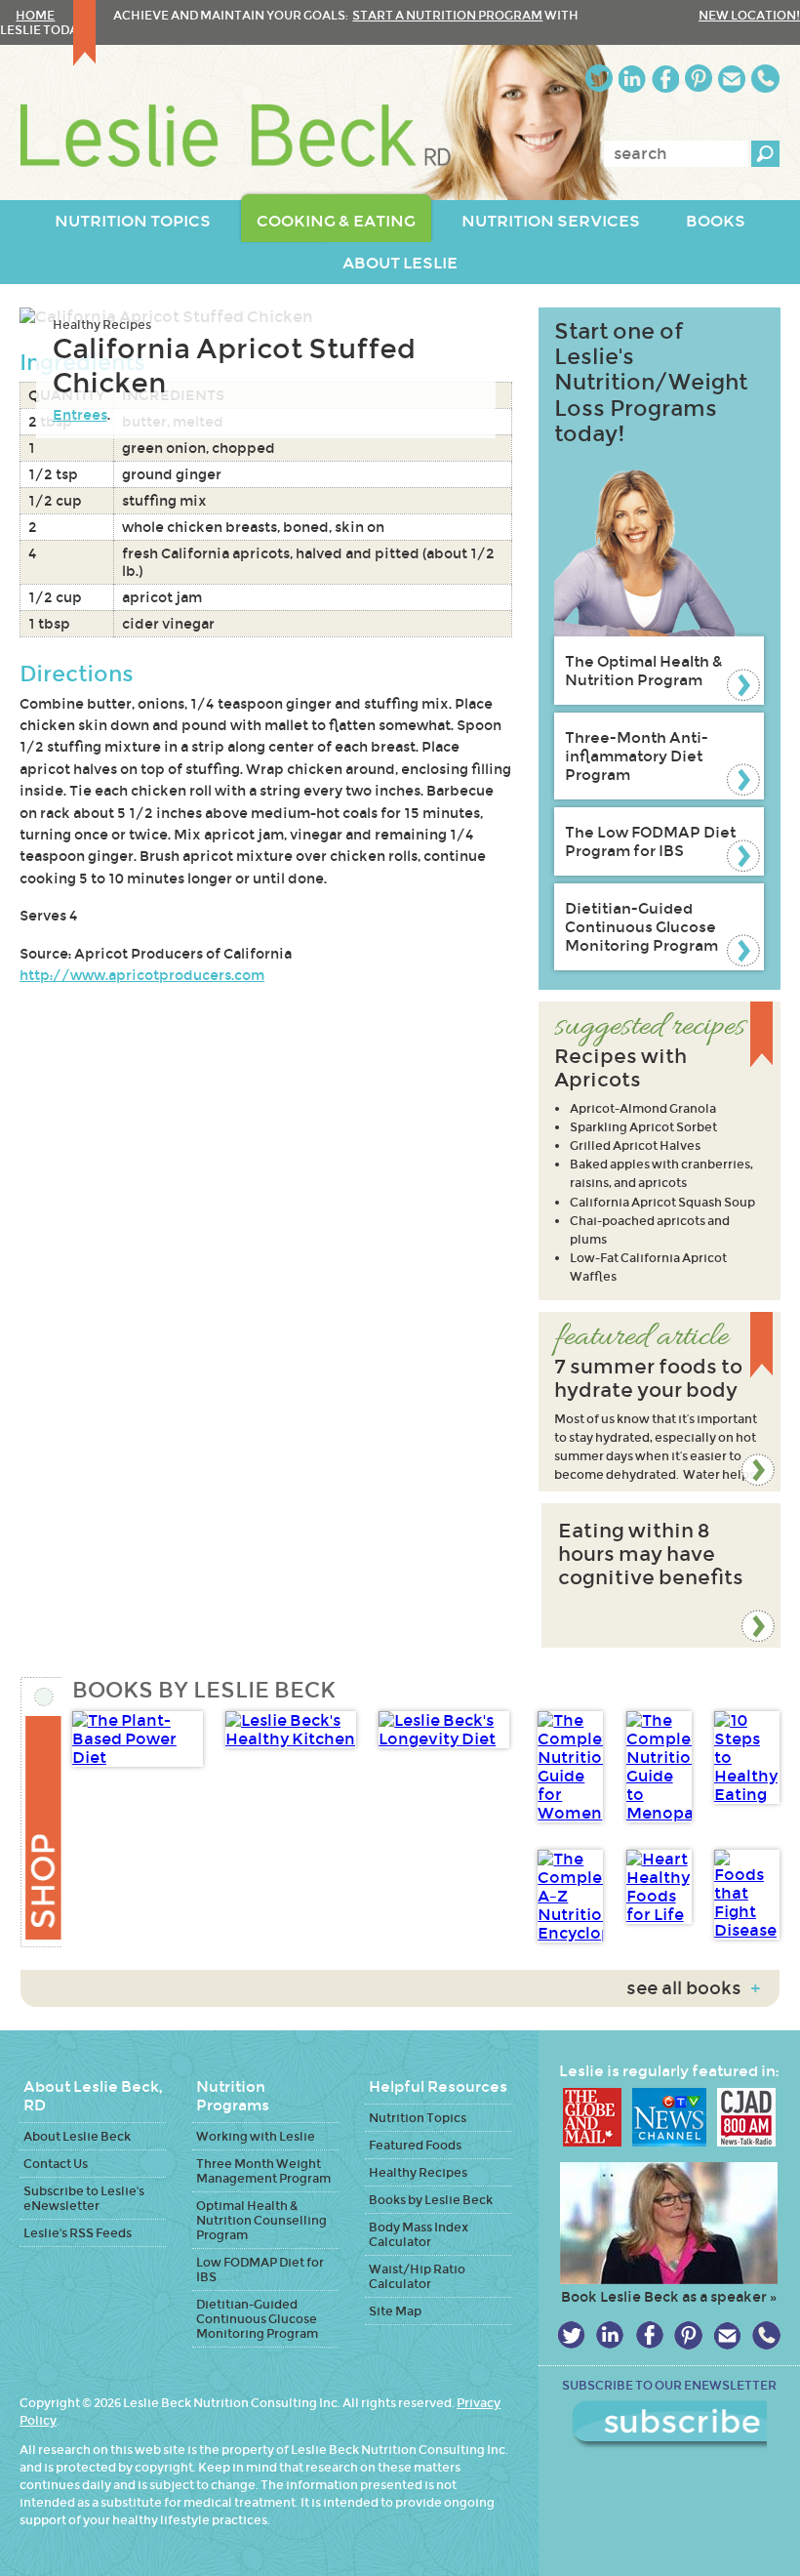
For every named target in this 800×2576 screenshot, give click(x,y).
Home (35, 15)
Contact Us (56, 2164)
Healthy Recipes (102, 325)
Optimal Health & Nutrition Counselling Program (261, 2220)
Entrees (80, 415)
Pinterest (699, 79)
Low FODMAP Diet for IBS (260, 2269)
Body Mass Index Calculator (419, 2234)
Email (732, 79)
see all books (693, 1988)
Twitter (599, 79)
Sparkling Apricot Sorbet (643, 1127)
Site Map (395, 2311)
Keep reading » (660, 1402)
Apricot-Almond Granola (643, 1108)
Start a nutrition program (447, 15)
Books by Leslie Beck (431, 2200)
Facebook (665, 79)
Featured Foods (415, 2145)
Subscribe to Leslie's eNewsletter (84, 2198)
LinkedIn (632, 79)
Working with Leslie (256, 2136)
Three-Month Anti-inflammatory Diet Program (637, 756)
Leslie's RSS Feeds (78, 2233)
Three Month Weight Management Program (263, 2171)
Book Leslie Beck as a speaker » (669, 2297)
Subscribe (669, 2425)
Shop (40, 1812)
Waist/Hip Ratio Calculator (417, 2276)
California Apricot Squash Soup (662, 1202)
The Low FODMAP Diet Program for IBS (650, 841)
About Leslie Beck (77, 2136)
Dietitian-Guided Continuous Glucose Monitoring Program (641, 927)
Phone (765, 79)
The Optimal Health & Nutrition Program (644, 671)
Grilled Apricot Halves (635, 1145)
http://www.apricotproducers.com (142, 975)
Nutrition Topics (418, 2118)
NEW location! (749, 15)
